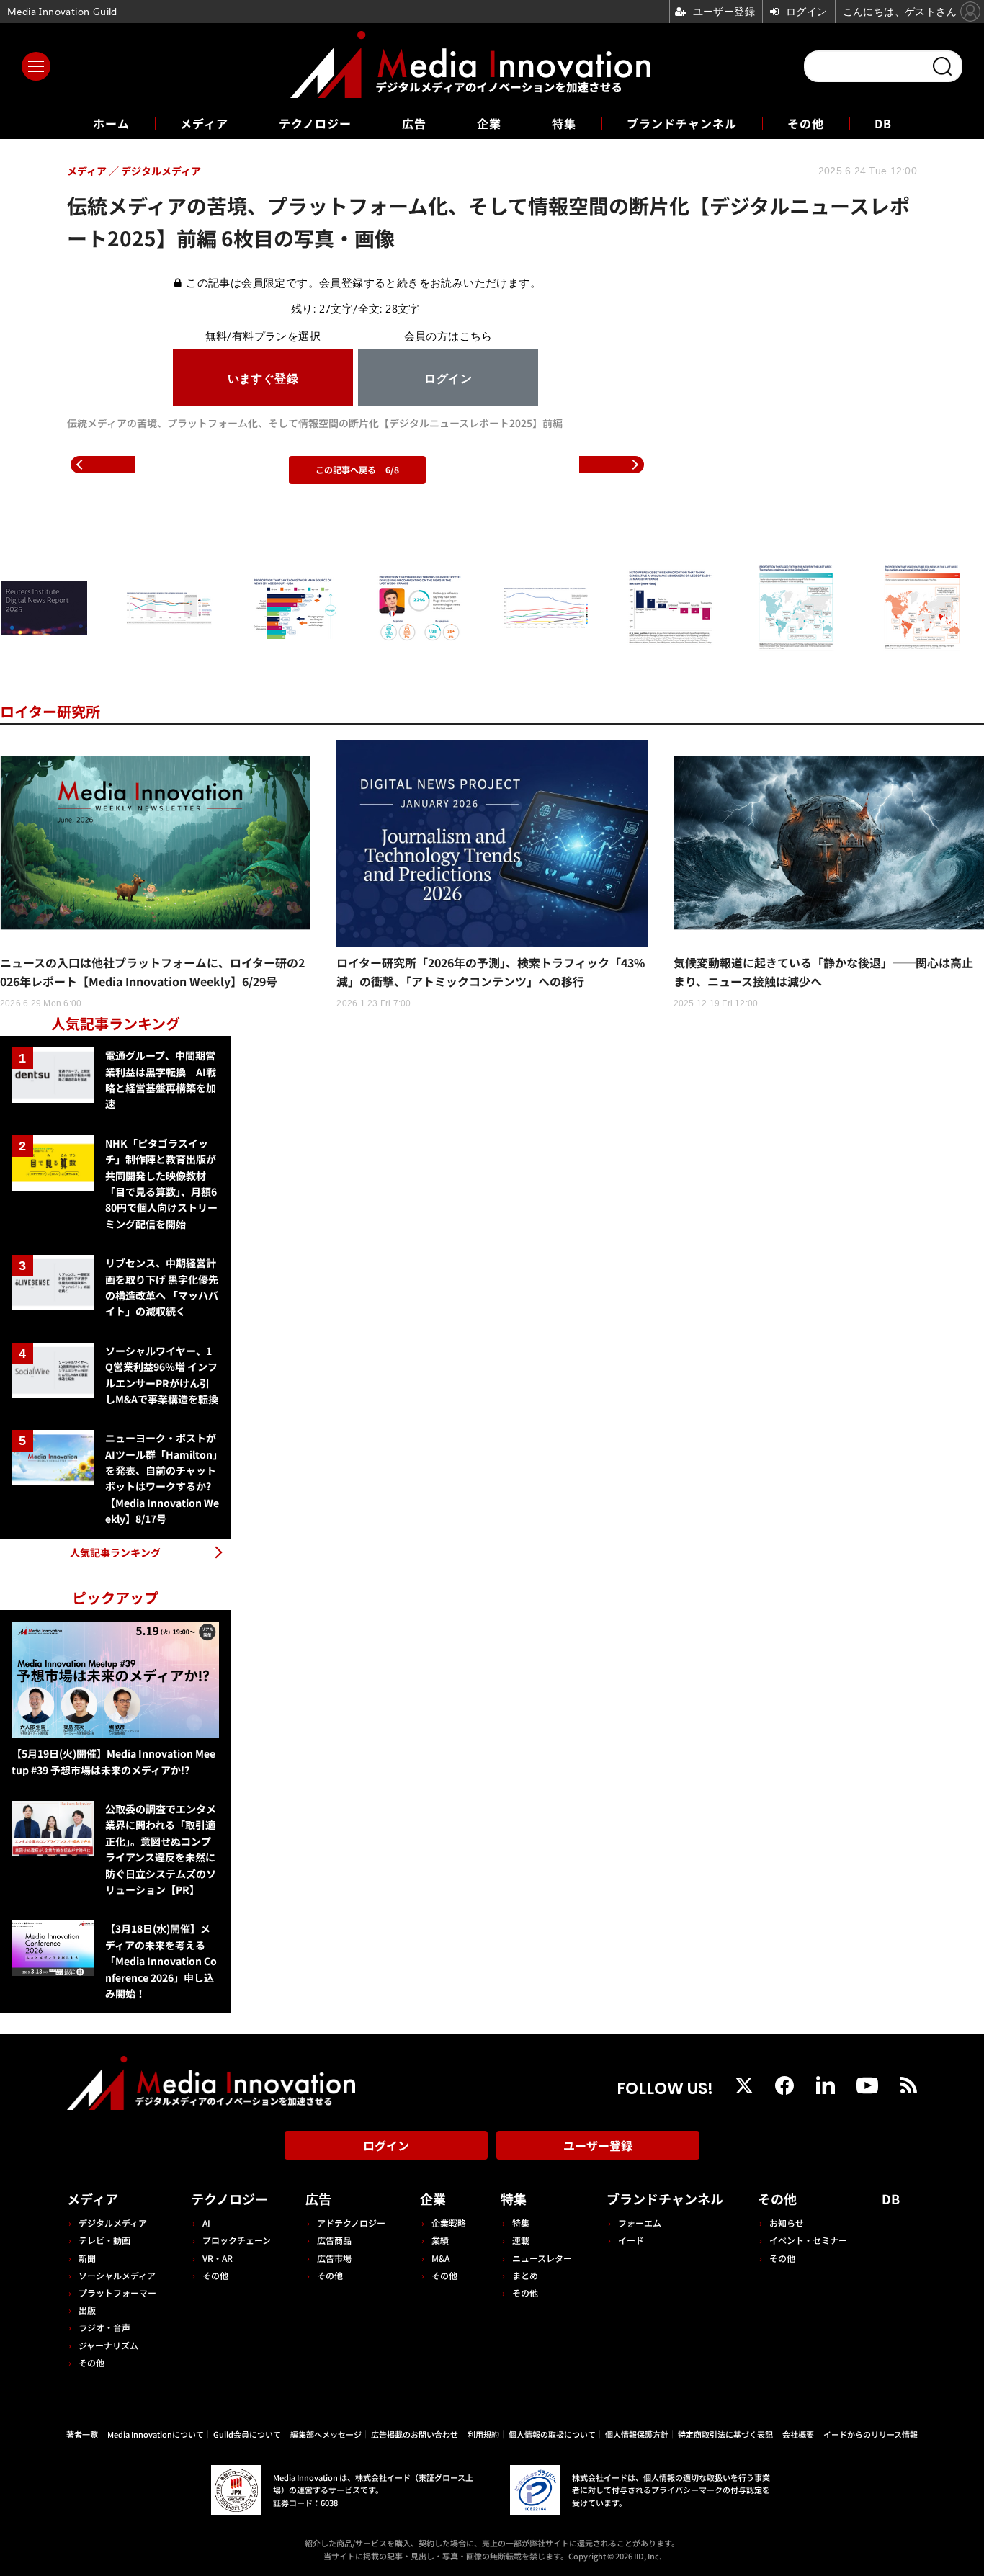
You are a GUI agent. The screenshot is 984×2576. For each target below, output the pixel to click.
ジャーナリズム (108, 2345)
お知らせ (787, 2223)
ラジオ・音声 (104, 2327)
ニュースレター (542, 2258)
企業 (489, 123)
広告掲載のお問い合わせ (415, 2434)
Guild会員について (247, 2434)
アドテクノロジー (351, 2223)
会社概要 (798, 2434)
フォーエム (640, 2223)
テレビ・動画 (104, 2240)
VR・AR (218, 2258)
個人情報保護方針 (637, 2434)
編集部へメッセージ (326, 2434)
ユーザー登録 (598, 2145)
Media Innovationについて (156, 2434)
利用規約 (483, 2434)
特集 (564, 123)
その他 (806, 123)
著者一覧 (82, 2434)
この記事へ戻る (357, 469)
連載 (521, 2240)
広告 (414, 123)
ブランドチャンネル (682, 123)
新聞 (87, 2258)
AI (206, 2223)
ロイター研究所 (50, 711)
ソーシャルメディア (117, 2275)
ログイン (386, 2145)
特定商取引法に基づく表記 (725, 2434)
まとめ (525, 2275)
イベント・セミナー (808, 2240)
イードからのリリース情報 (871, 2434)
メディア (204, 123)
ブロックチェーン (237, 2240)
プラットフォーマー (117, 2293)
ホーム (111, 124)
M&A (440, 2258)
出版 (87, 2310)
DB (883, 123)
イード (631, 2240)
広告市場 (334, 2258)
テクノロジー (315, 123)
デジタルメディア (113, 2223)
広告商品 (334, 2240)
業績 (440, 2240)
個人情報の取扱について (552, 2434)
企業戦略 (449, 2223)
